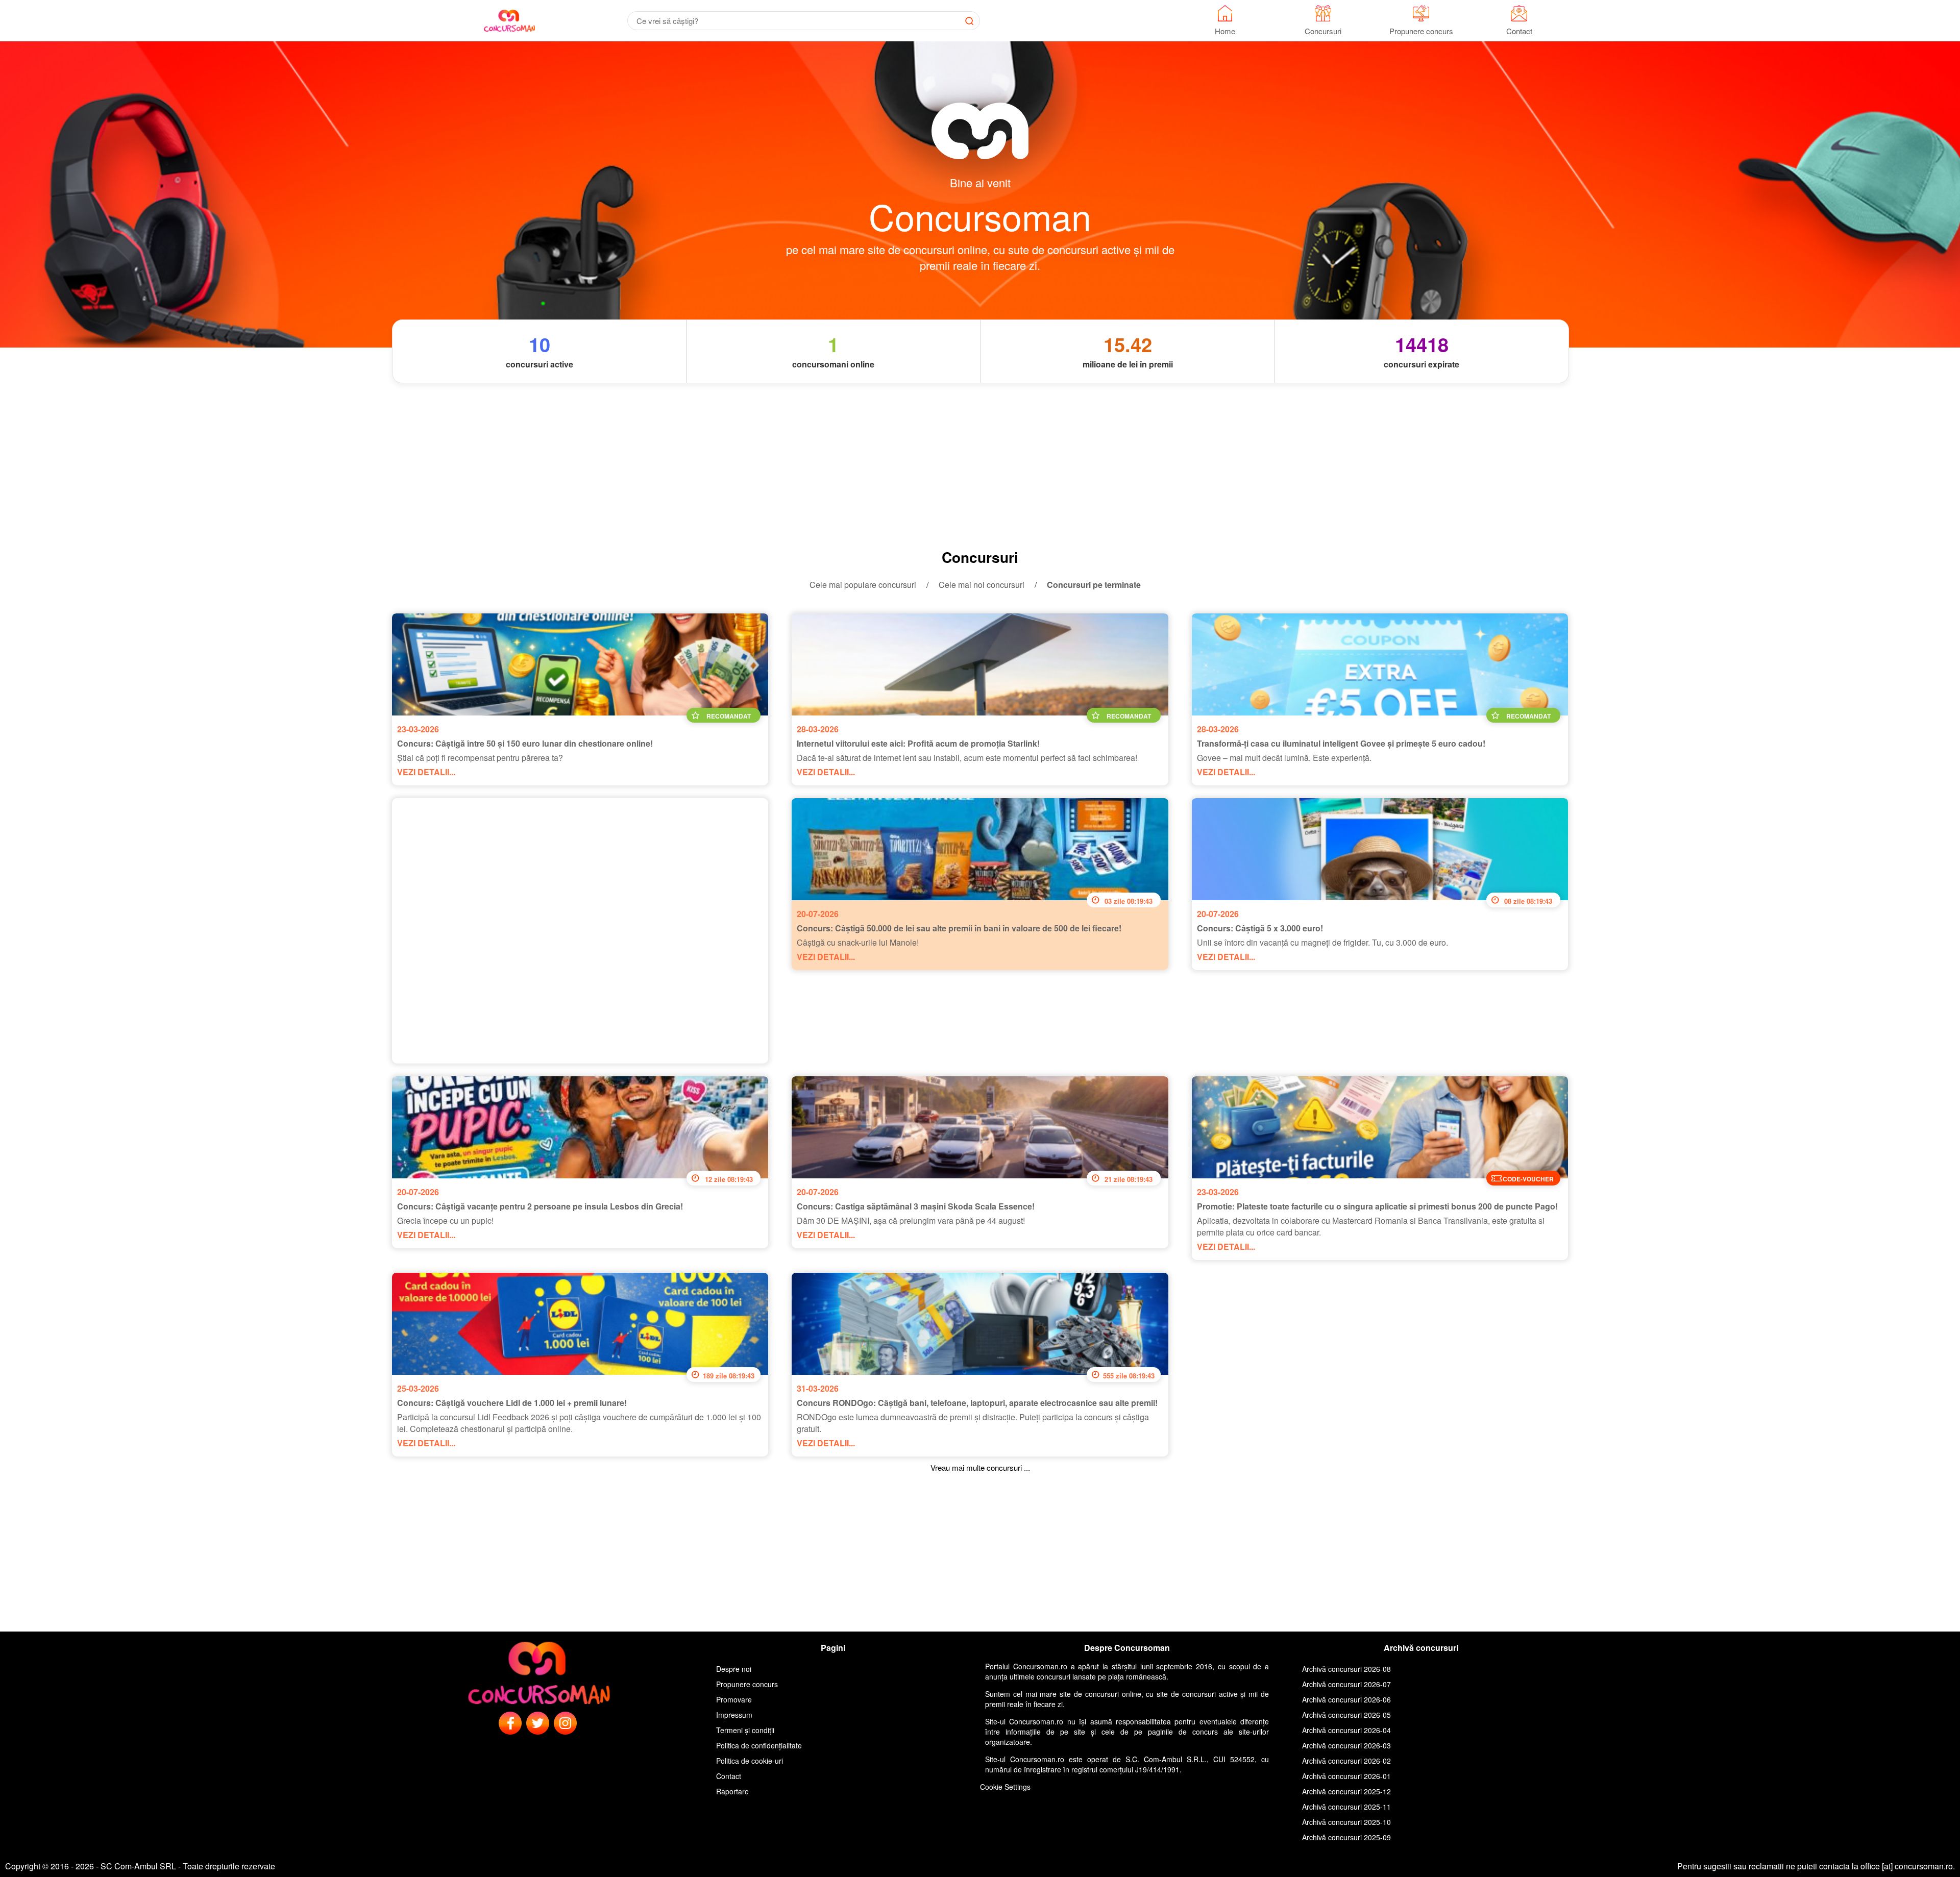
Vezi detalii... (426, 772)
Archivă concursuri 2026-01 (1346, 1776)
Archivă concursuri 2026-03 (1346, 1745)
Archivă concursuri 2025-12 (1346, 1791)
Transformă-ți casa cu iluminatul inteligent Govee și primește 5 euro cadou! (1341, 743)
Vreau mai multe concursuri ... (980, 1467)
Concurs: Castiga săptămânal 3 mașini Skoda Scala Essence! (916, 1206)
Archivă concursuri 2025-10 (1346, 1822)
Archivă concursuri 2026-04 (1346, 1730)
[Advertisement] (980, 465)
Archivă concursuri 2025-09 (1346, 1837)
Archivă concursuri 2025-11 (1346, 1807)
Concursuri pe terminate (1094, 585)
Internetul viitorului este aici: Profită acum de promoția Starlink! (918, 743)
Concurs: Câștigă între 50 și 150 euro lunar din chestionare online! (525, 743)
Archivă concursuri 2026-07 (1346, 1684)
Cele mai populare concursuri (863, 585)
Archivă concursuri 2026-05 (1346, 1715)
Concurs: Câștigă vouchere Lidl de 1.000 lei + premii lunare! (512, 1403)
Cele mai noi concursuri (982, 585)
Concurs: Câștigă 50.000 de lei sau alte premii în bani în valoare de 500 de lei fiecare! (959, 928)
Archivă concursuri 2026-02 (1346, 1761)
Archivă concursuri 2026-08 (1346, 1669)
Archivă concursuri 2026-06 (1346, 1699)
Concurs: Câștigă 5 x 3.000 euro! (1260, 928)
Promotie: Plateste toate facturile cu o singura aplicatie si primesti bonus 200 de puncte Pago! (1377, 1206)
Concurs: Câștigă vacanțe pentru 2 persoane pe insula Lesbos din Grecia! (540, 1206)
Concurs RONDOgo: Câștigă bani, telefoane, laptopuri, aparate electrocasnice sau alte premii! (977, 1403)
